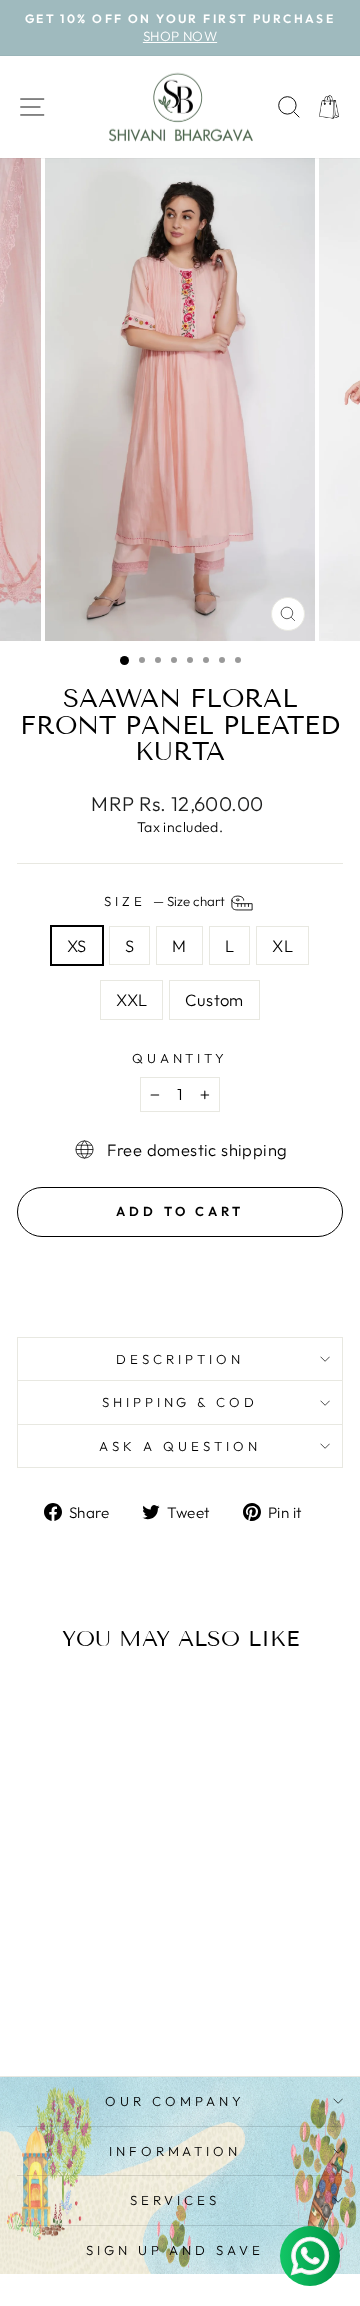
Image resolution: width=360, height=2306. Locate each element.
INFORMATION (175, 2151)
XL (282, 945)
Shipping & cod (180, 1402)
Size (166, 901)
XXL (131, 999)
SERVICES (175, 2200)
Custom (214, 999)
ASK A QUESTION (180, 1446)
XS (77, 945)
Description (180, 1359)
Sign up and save (175, 2250)
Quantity (180, 1058)
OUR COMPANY (175, 2101)
